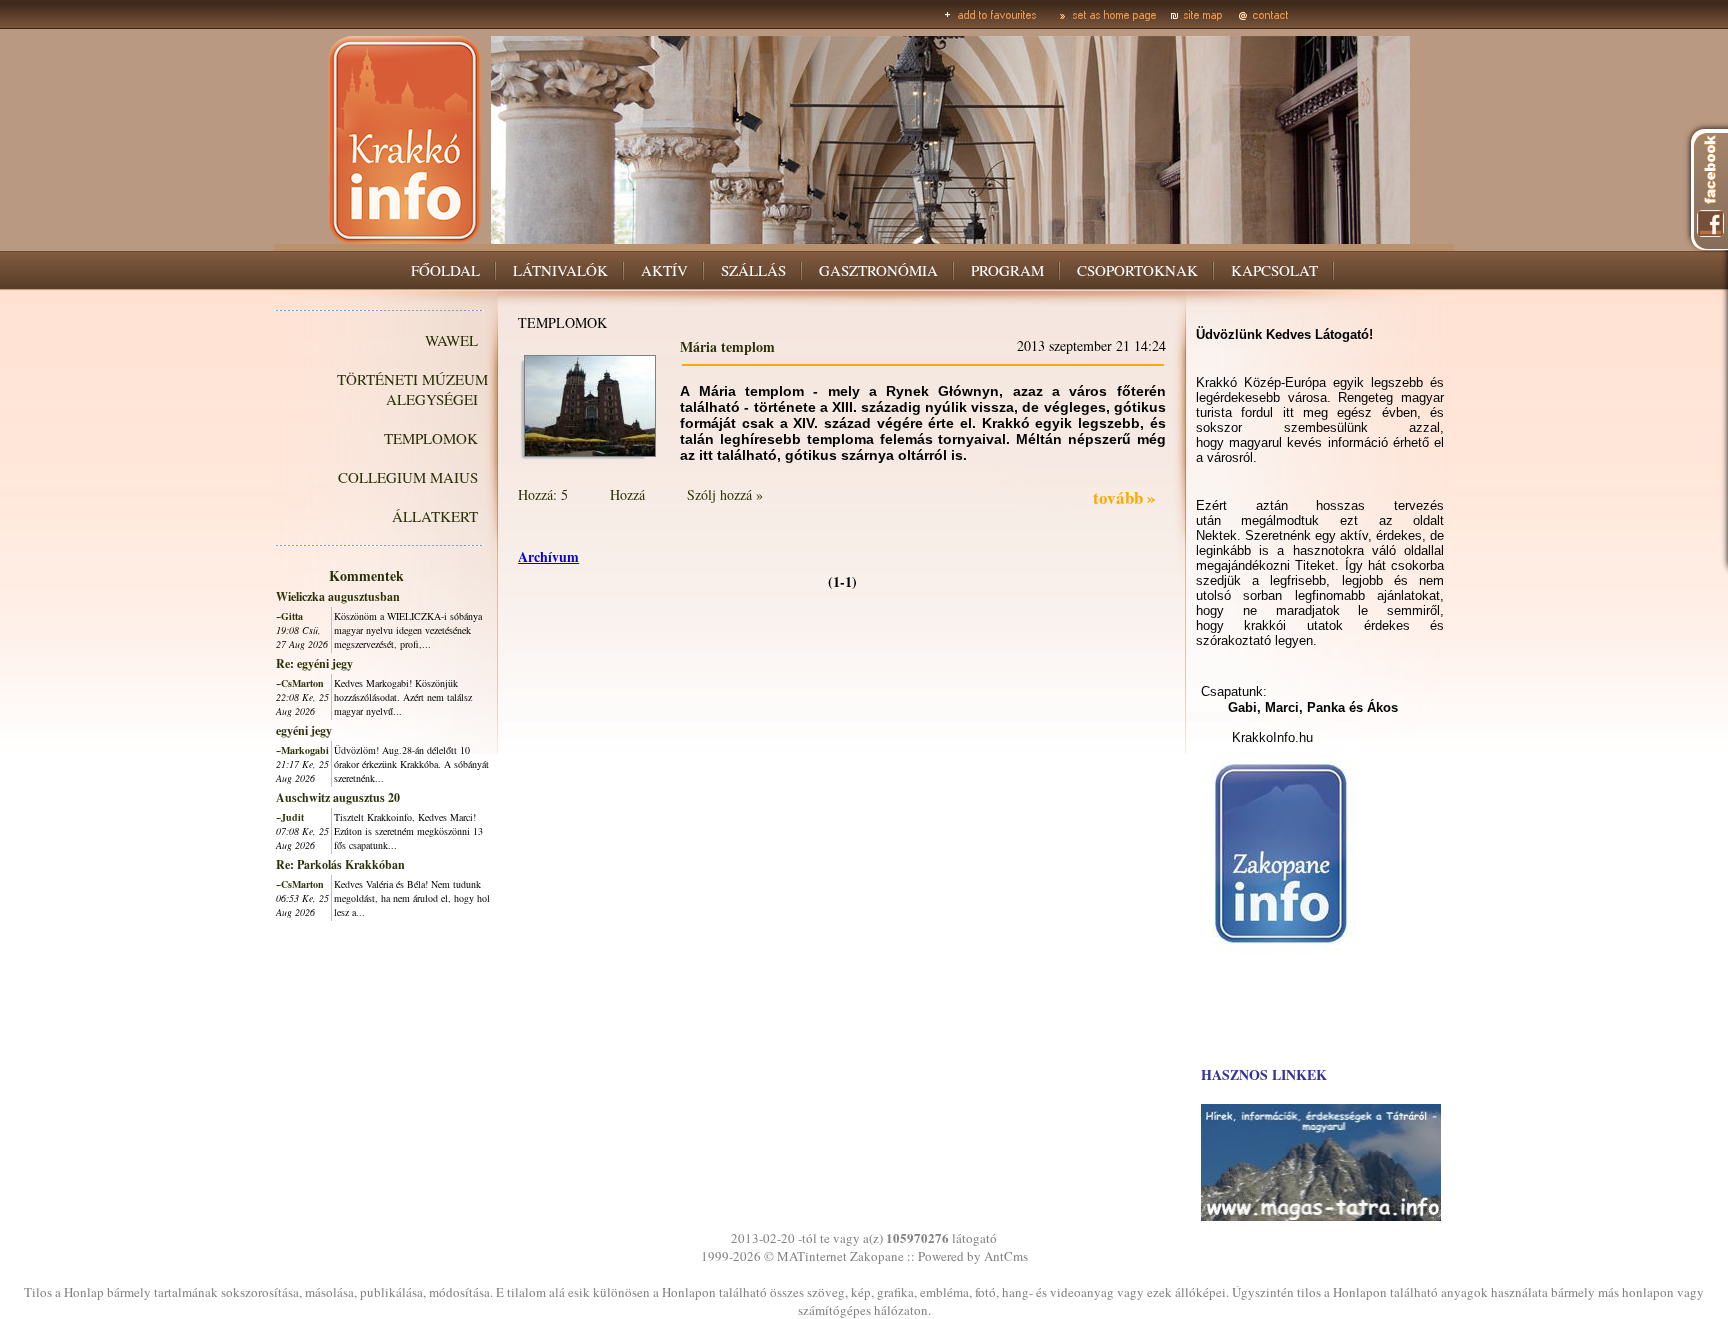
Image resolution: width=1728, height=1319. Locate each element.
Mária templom (727, 346)
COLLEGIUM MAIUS (408, 477)
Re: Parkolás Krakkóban (340, 864)
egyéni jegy (304, 730)
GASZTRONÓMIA (878, 270)
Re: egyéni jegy (314, 663)
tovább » (1124, 497)
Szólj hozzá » (725, 494)
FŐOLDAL (445, 270)
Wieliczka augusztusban (338, 596)
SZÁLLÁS (753, 270)
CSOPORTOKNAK (1137, 270)
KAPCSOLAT (1274, 270)
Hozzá (627, 494)
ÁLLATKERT (435, 516)
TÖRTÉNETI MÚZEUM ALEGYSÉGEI (412, 389)
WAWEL (451, 340)
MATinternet (812, 1256)
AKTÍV (664, 270)
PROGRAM (1007, 270)
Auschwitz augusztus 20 (338, 797)
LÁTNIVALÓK (560, 270)
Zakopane (877, 1256)
